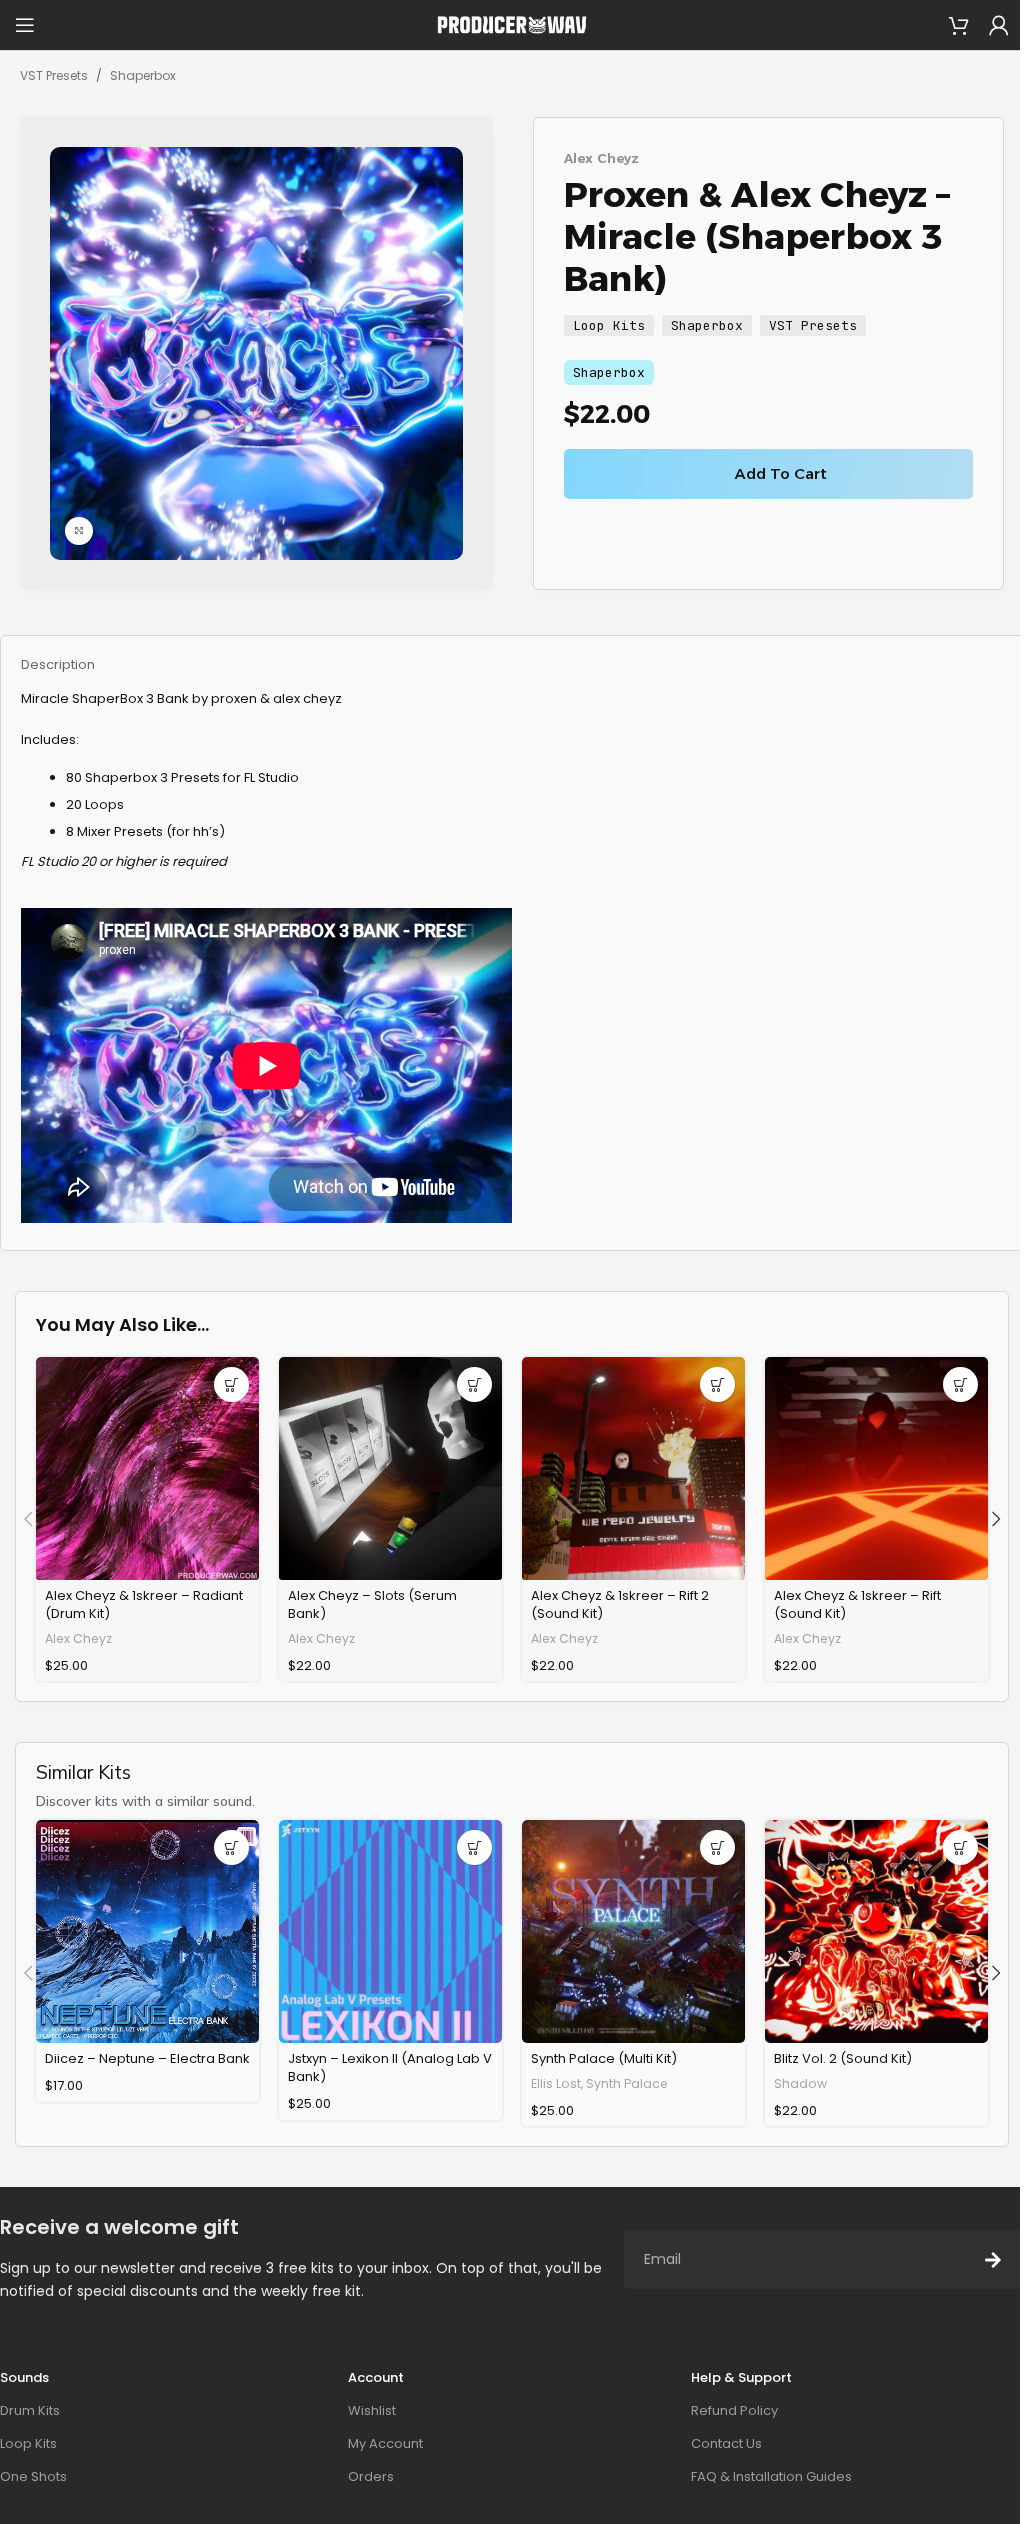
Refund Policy (734, 2410)
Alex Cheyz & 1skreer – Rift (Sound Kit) (857, 1604)
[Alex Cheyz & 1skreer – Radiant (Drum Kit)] (147, 1468)
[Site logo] (512, 24)
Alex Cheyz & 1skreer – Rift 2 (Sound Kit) (620, 1604)
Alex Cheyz (601, 158)
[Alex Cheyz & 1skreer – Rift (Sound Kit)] (876, 1468)
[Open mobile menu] (25, 25)
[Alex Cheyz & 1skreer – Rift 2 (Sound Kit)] (633, 1468)
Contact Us (726, 2443)
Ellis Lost (556, 2083)
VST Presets (54, 75)
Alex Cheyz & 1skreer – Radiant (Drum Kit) (144, 1604)
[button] (231, 1384)
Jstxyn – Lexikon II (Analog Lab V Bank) (390, 2067)
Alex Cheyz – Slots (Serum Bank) (372, 1604)
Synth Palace (627, 2083)
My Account (385, 2443)
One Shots (33, 2476)
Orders (371, 2476)
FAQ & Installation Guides (771, 2476)
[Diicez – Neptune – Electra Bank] (147, 1931)
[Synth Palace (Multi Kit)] (633, 1931)
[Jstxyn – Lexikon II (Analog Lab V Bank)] (390, 1931)
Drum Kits (30, 2410)
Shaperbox (143, 75)
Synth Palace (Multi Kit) (604, 2058)
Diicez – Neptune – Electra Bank (147, 2058)
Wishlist (372, 2410)
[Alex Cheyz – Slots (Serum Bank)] (390, 1468)
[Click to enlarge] (79, 531)
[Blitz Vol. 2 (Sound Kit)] (876, 1931)
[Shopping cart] (959, 25)
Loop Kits (609, 325)
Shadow (800, 2083)
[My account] (999, 25)
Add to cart (781, 473)
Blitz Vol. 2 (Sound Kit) (843, 2058)
